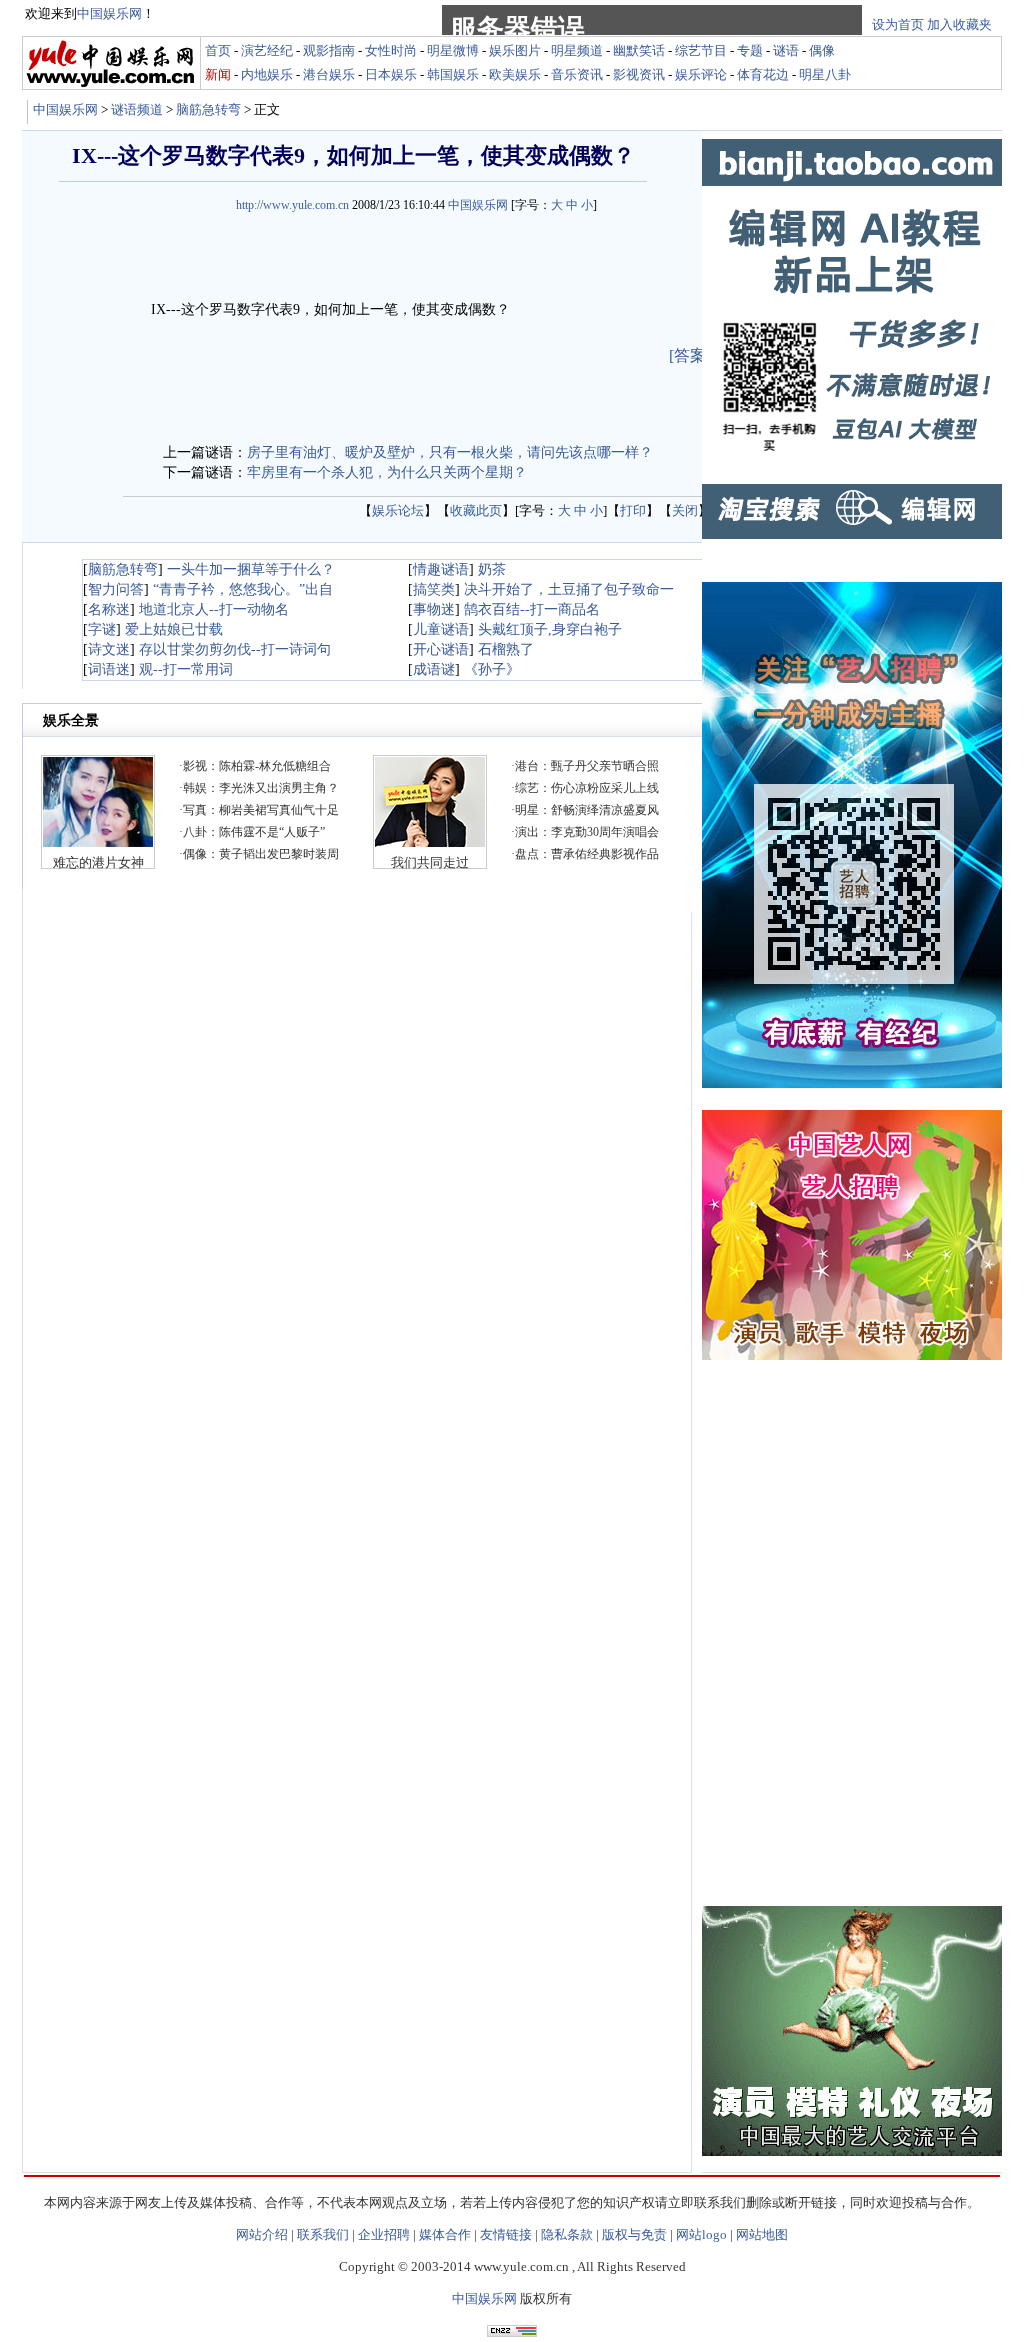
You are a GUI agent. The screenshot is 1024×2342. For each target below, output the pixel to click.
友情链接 (506, 2234)
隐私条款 (567, 2234)
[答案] (690, 355)
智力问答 (116, 589)
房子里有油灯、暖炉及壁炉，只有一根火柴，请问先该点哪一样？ (450, 452)
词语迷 (109, 669)
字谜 (102, 629)
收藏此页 (476, 510)
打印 (633, 510)
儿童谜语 (441, 629)
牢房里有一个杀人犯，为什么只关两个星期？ (387, 472)
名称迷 (109, 609)
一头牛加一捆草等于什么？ (251, 569)
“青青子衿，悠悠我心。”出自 (243, 589)
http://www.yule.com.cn (292, 205)
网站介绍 (262, 2234)
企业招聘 (384, 2234)
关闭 (685, 510)
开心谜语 (441, 649)
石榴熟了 (506, 649)
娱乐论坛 (398, 510)
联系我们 (323, 2234)
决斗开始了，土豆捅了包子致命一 (569, 589)
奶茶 (492, 569)
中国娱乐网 (65, 109)
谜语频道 (137, 109)
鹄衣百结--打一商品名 (532, 609)
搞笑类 (434, 589)
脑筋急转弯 (208, 109)
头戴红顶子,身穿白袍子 (550, 629)
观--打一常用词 (186, 669)
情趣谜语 (441, 569)
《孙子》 (492, 669)
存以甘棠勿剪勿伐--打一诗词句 (235, 649)
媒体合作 (445, 2234)
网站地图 (762, 2234)
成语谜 (434, 669)
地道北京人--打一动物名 (214, 609)
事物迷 (434, 609)
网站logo (701, 2234)
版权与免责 (634, 2234)
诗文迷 (109, 649)
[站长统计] (512, 2331)
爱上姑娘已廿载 (174, 629)
